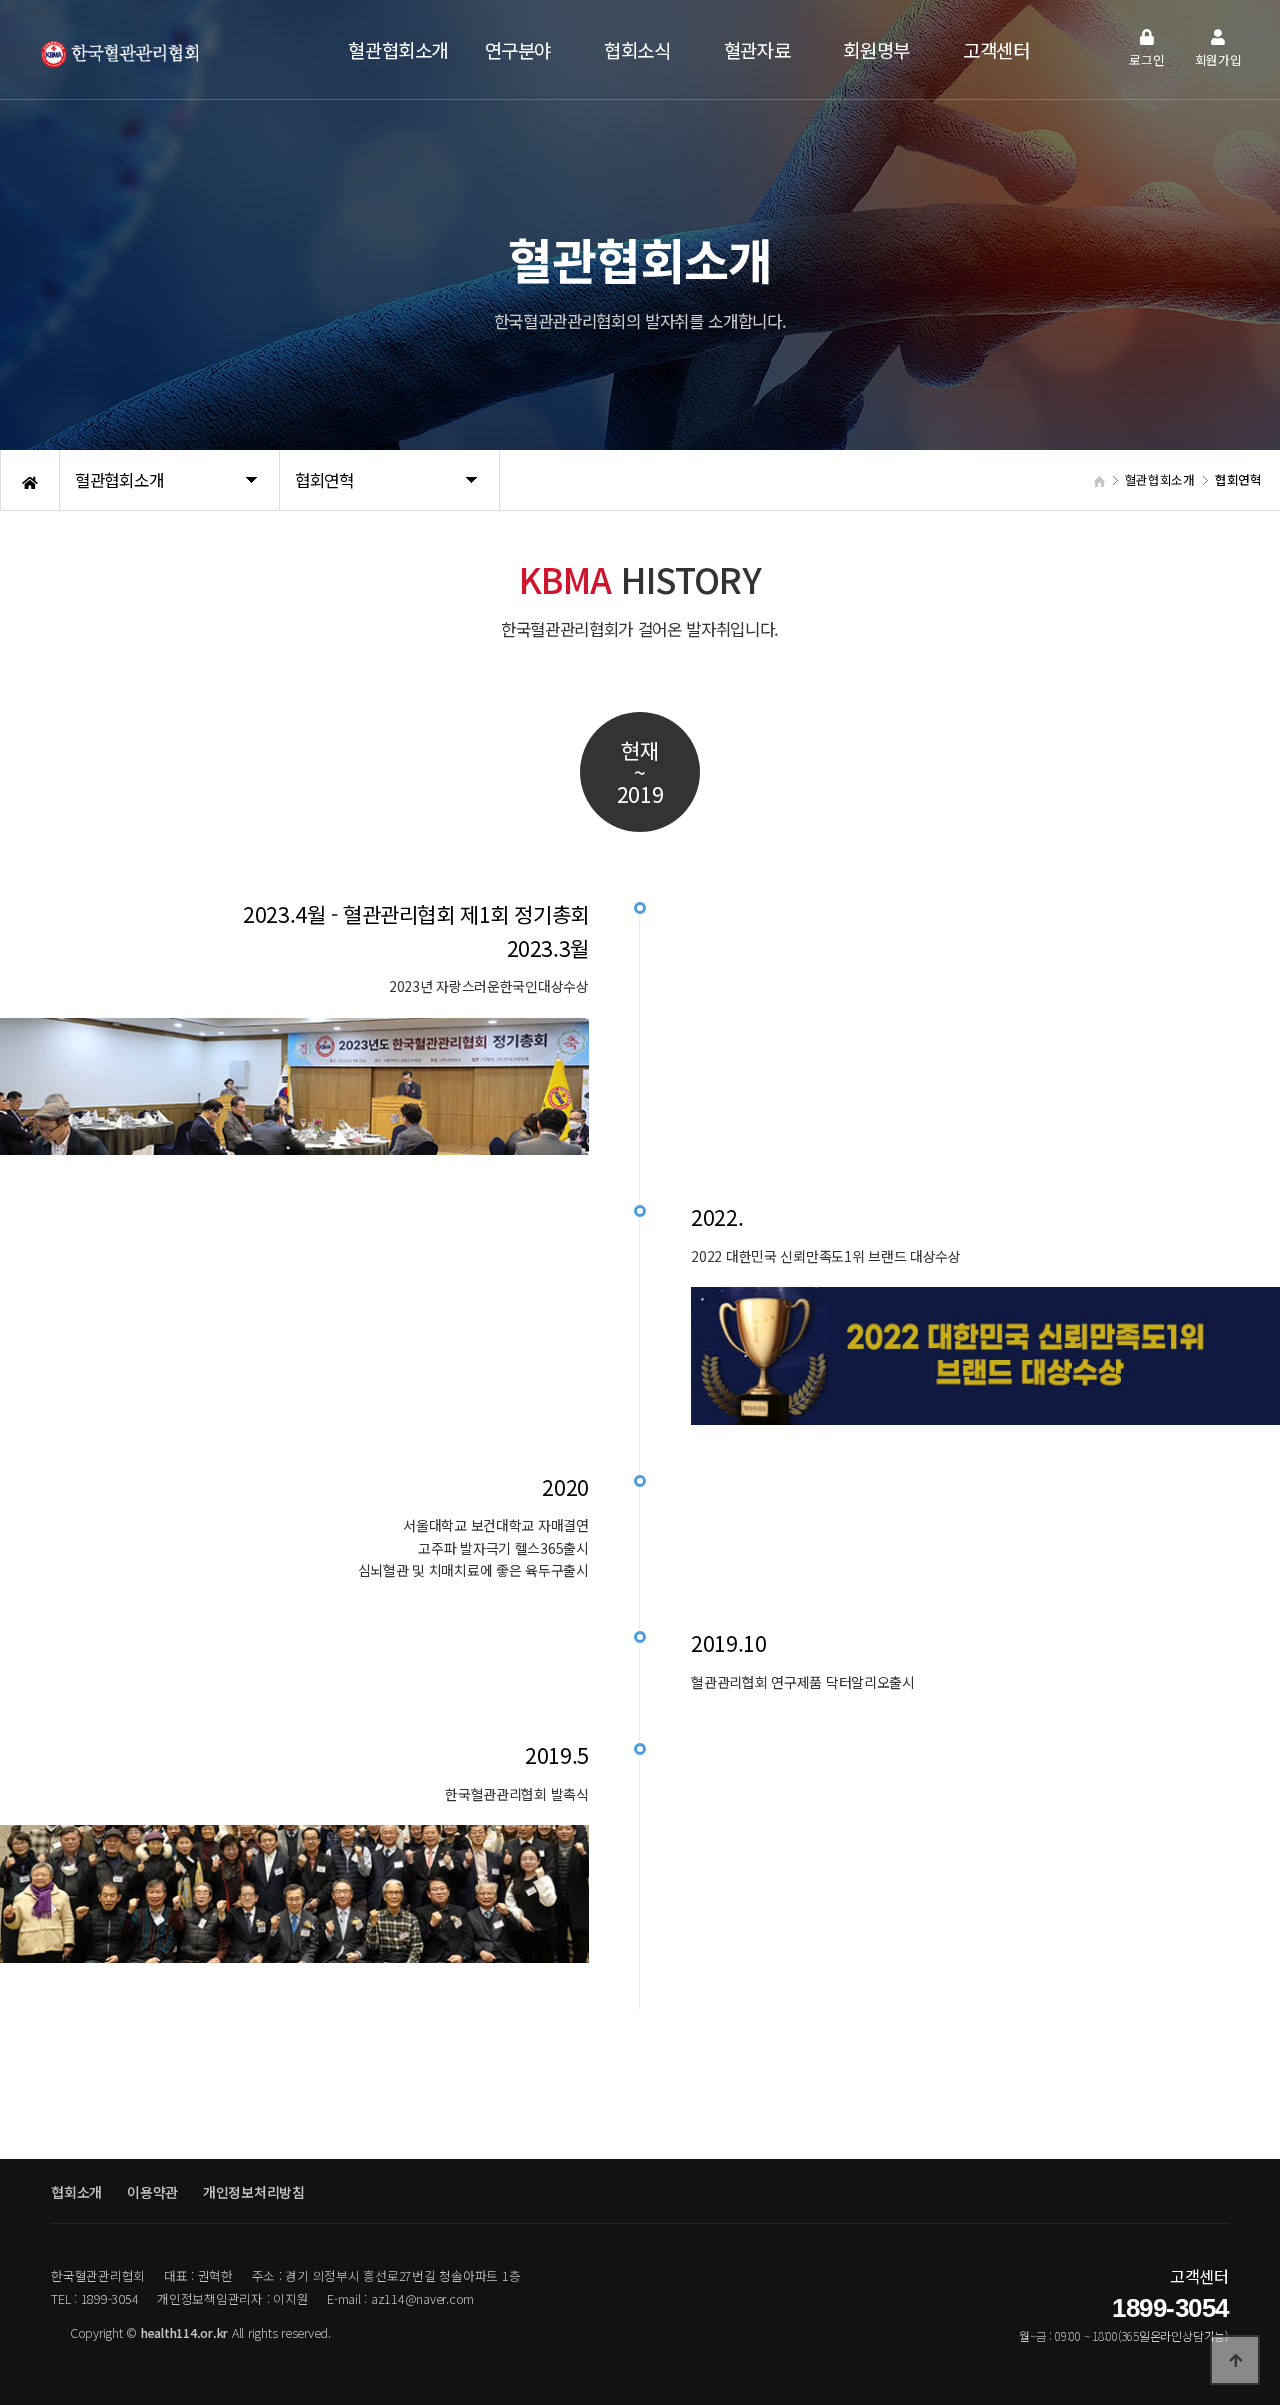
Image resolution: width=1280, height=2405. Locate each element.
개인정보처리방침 (254, 2192)
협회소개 (76, 2192)
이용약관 (152, 2192)
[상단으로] (1235, 2360)
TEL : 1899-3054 (94, 2299)
